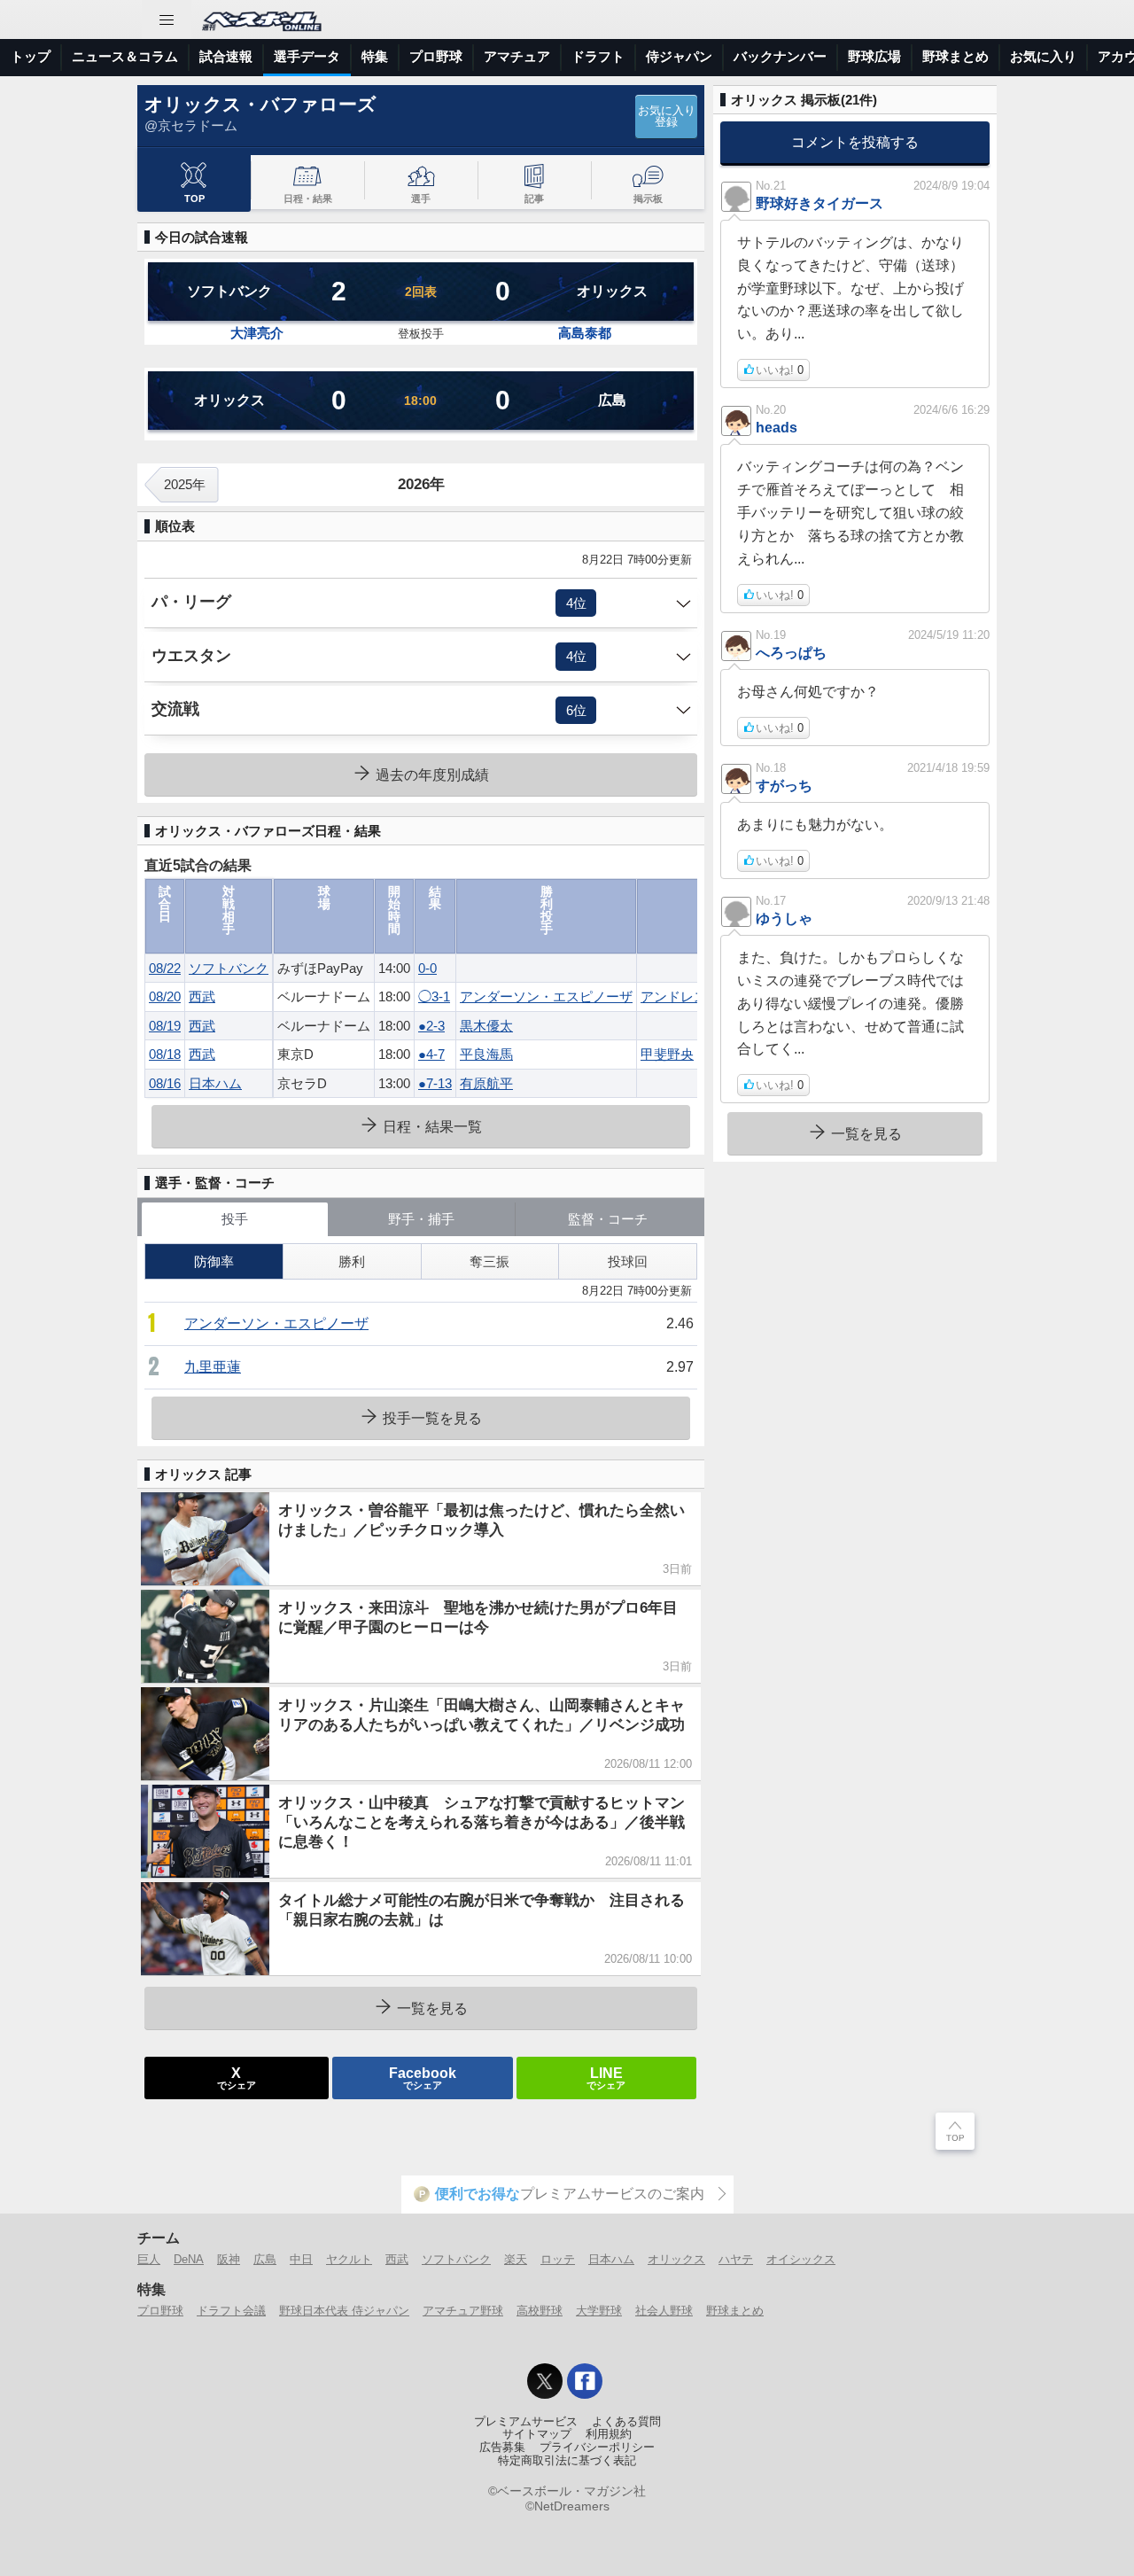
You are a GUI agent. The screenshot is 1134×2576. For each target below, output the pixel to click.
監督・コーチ (608, 1219)
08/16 (165, 1083)
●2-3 (431, 1026)
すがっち (784, 785)
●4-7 (431, 1054)
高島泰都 (585, 333)
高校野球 (540, 2311)
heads (777, 427)
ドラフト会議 (231, 2311)
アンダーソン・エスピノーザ (546, 996)
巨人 (149, 2259)
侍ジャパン (679, 56)
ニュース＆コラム (125, 56)
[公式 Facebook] (585, 2381)
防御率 (214, 1261)
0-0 (427, 968)
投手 (235, 1219)
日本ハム (215, 1083)
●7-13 (435, 1083)
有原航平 (486, 1083)
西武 (202, 996)
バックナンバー (780, 56)
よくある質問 (626, 2422)
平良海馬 (486, 1054)
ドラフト (598, 56)
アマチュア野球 (463, 2311)
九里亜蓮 (213, 1367)
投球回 (628, 1261)
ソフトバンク (229, 968)
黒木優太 (486, 1026)
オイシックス (801, 2259)
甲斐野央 (667, 1054)
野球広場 (874, 56)
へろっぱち (791, 652)
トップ (31, 56)
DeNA (189, 2259)
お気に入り (1043, 56)
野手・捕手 (421, 1219)
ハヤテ (736, 2259)
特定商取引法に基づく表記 (567, 2461)
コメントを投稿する (855, 142)
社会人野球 (664, 2311)
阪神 (229, 2259)
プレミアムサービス (526, 2422)
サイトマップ (537, 2434)
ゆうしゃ (784, 918)
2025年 (185, 484)
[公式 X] (545, 2381)
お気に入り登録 (667, 117)
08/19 (165, 1026)
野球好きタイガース (819, 203)
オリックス (676, 2259)
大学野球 (599, 2311)
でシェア (237, 2077)
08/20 (165, 996)
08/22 (165, 968)
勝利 (352, 1261)
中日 (301, 2259)
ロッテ (558, 2259)
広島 (265, 2259)
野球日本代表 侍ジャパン (344, 2311)
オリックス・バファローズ (260, 104)
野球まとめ (955, 56)
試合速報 (226, 56)
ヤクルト (349, 2259)
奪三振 (489, 1261)
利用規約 (609, 2434)
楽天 (516, 2259)
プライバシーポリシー (597, 2448)
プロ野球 (436, 56)
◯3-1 (434, 996)
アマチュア (517, 56)
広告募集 (502, 2448)
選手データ (307, 56)
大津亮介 (257, 333)
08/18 (165, 1054)
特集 (375, 56)
